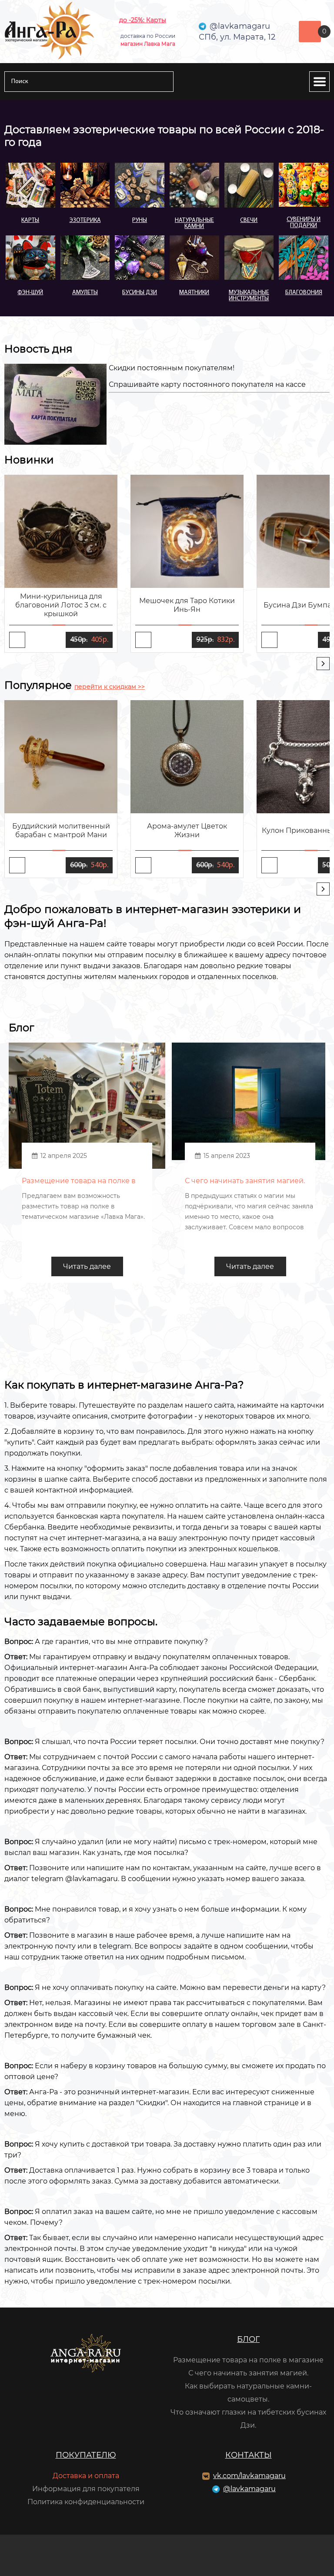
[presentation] (323, 664)
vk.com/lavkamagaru (249, 2476)
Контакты (249, 2455)
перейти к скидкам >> (110, 687)
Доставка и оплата (86, 2476)
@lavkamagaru (249, 2489)
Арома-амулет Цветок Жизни (187, 830)
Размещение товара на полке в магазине (248, 2360)
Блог (248, 2339)
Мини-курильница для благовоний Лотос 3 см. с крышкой (61, 605)
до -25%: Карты (143, 20)
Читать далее (87, 1266)
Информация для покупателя (86, 2489)
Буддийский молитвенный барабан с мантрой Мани (61, 830)
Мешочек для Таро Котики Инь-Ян (187, 605)
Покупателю (86, 2455)
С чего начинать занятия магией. (248, 2373)
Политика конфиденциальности (86, 2502)
